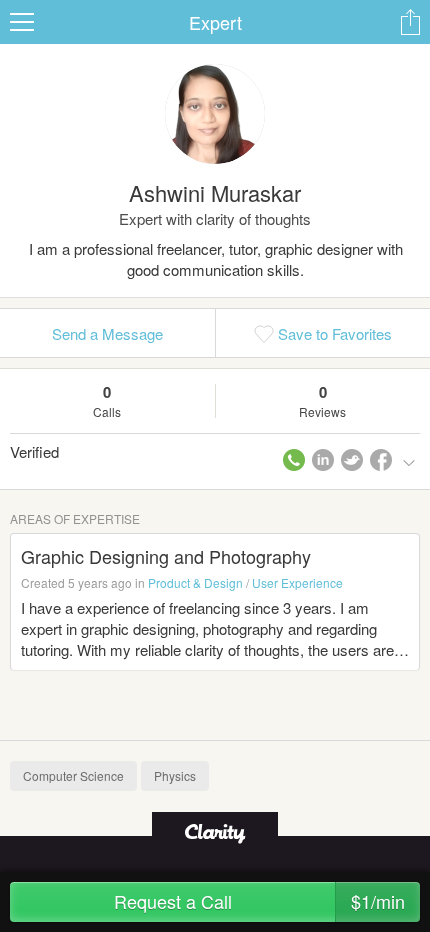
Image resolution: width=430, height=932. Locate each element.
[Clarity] (215, 831)
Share (410, 22)
